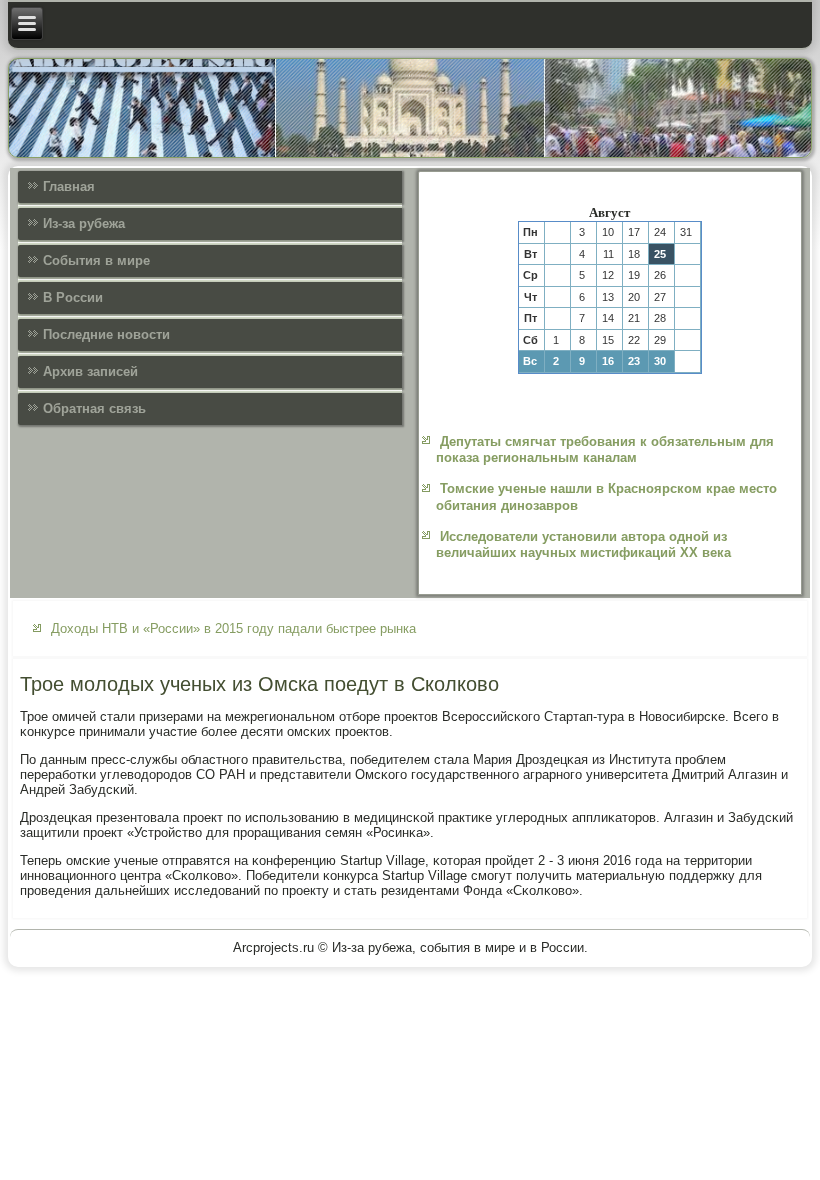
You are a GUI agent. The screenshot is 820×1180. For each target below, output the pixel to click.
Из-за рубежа (84, 223)
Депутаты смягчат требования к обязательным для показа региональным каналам (605, 449)
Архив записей (90, 371)
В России (73, 297)
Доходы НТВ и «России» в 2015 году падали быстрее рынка (233, 628)
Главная (69, 186)
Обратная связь (94, 408)
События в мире (96, 260)
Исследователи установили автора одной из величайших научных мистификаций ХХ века (583, 544)
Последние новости (106, 334)
